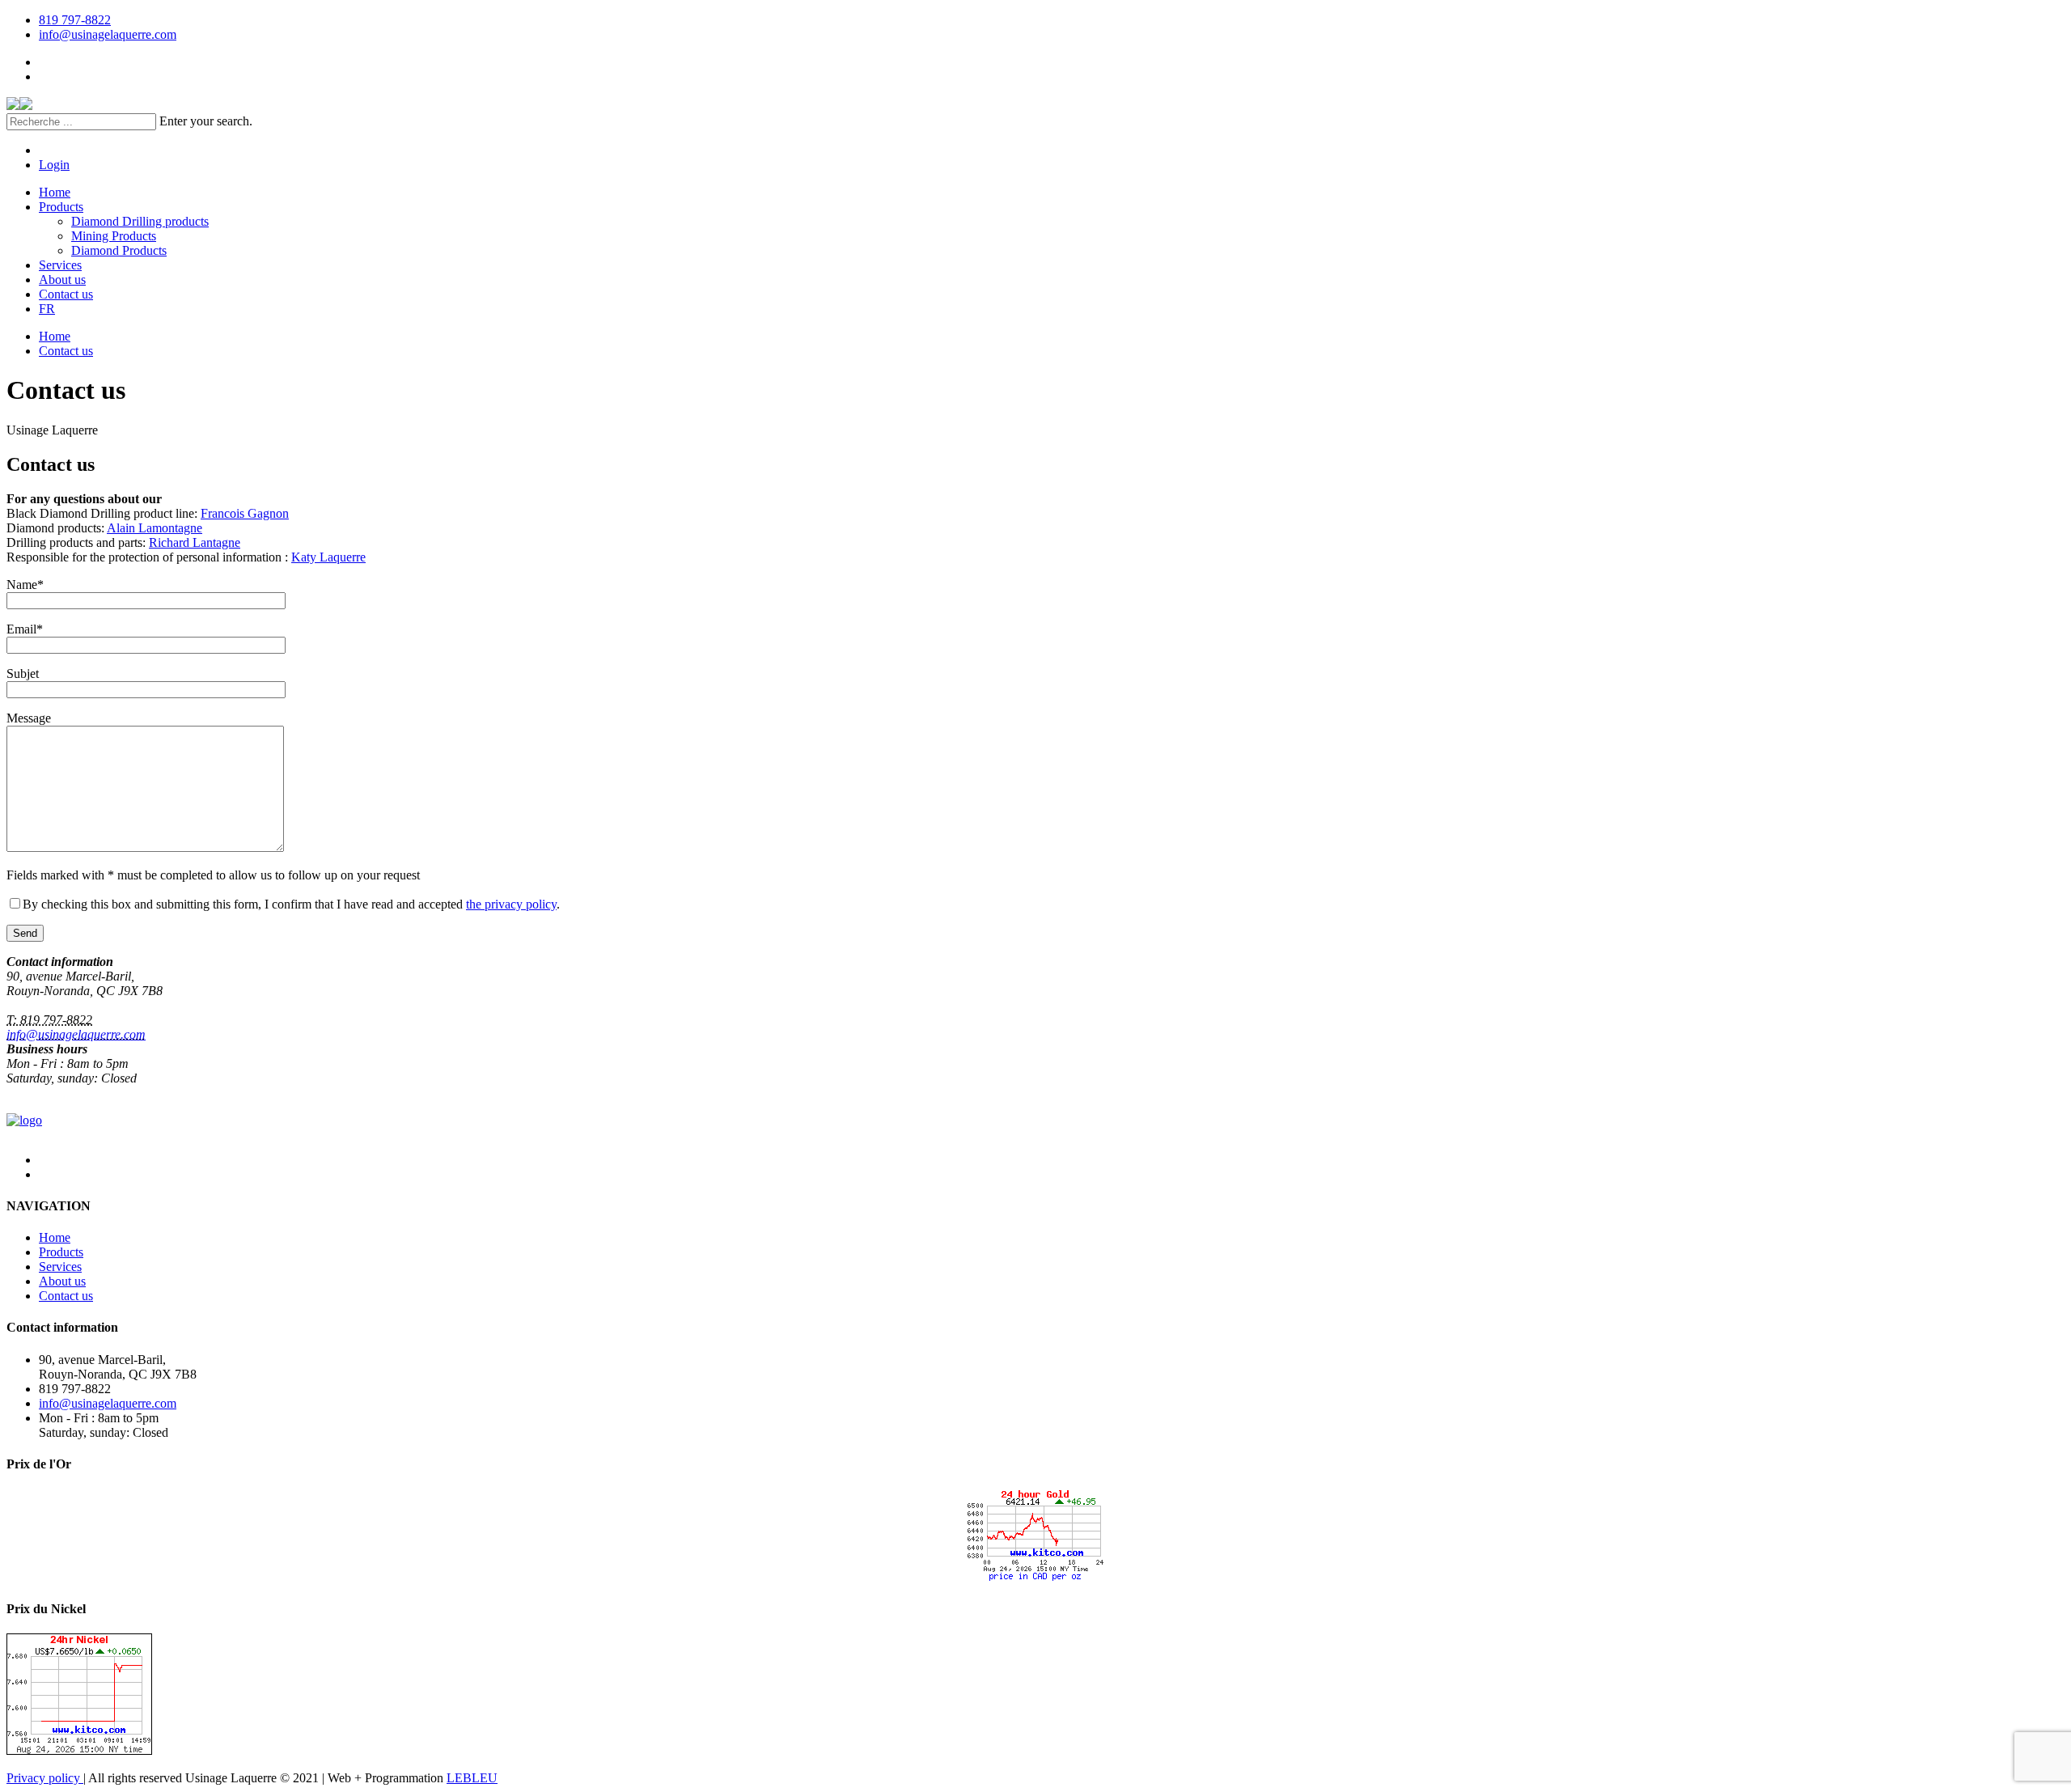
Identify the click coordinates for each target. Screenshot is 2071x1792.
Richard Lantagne (195, 542)
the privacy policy (511, 904)
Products (61, 207)
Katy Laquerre (328, 557)
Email (25, 629)
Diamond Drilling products (140, 221)
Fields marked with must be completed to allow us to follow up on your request (213, 875)
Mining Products (114, 236)
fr (47, 309)
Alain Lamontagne (155, 528)
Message (29, 718)
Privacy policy (45, 1778)
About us (62, 280)
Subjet (23, 674)
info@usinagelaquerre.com (108, 34)
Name (25, 585)
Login (54, 165)
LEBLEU (472, 1778)
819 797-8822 (75, 20)
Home (55, 192)
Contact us (66, 294)
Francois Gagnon (245, 513)
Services (60, 265)
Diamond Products (119, 250)
